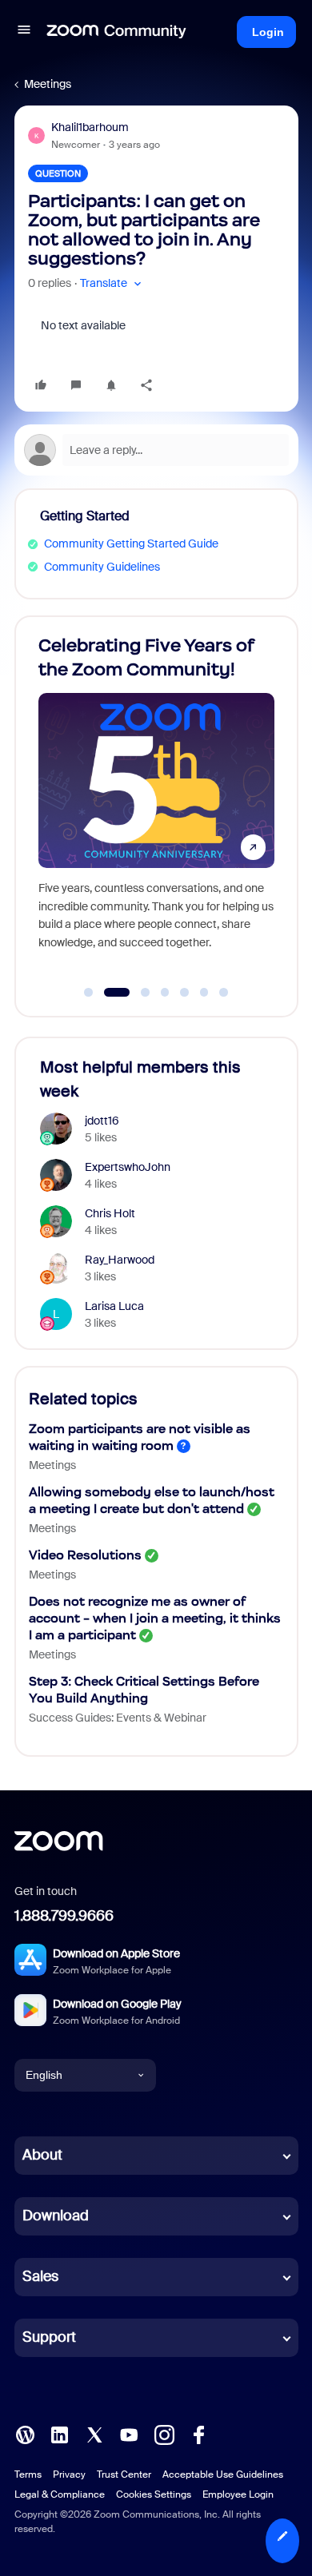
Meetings (48, 84)
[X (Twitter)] (94, 2433)
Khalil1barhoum (90, 127)
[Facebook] (198, 2433)
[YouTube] (129, 2433)
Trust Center (124, 2474)
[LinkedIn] (59, 2433)
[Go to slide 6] (204, 993)
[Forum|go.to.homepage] (117, 32)
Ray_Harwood (120, 1260)
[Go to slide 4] (165, 993)
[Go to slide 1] (89, 993)
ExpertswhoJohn (128, 1167)
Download (56, 2216)
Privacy (69, 2474)
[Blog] (25, 2433)
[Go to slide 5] (185, 993)
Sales (40, 2276)
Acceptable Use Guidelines (223, 2474)
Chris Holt (110, 1213)
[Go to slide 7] (224, 993)
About (42, 2155)
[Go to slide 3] (136, 993)
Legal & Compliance (60, 2494)
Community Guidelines (102, 567)
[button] (24, 32)
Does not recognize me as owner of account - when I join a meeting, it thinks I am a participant (155, 1618)
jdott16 (102, 1121)
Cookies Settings (154, 2494)
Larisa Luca (114, 1306)
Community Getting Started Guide (131, 543)
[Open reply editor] (156, 450)
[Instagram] (164, 2433)
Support (49, 2337)
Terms (28, 2474)
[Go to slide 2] (108, 993)
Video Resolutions (85, 1555)
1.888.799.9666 (64, 1916)
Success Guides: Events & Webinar (118, 1718)
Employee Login (238, 2494)
